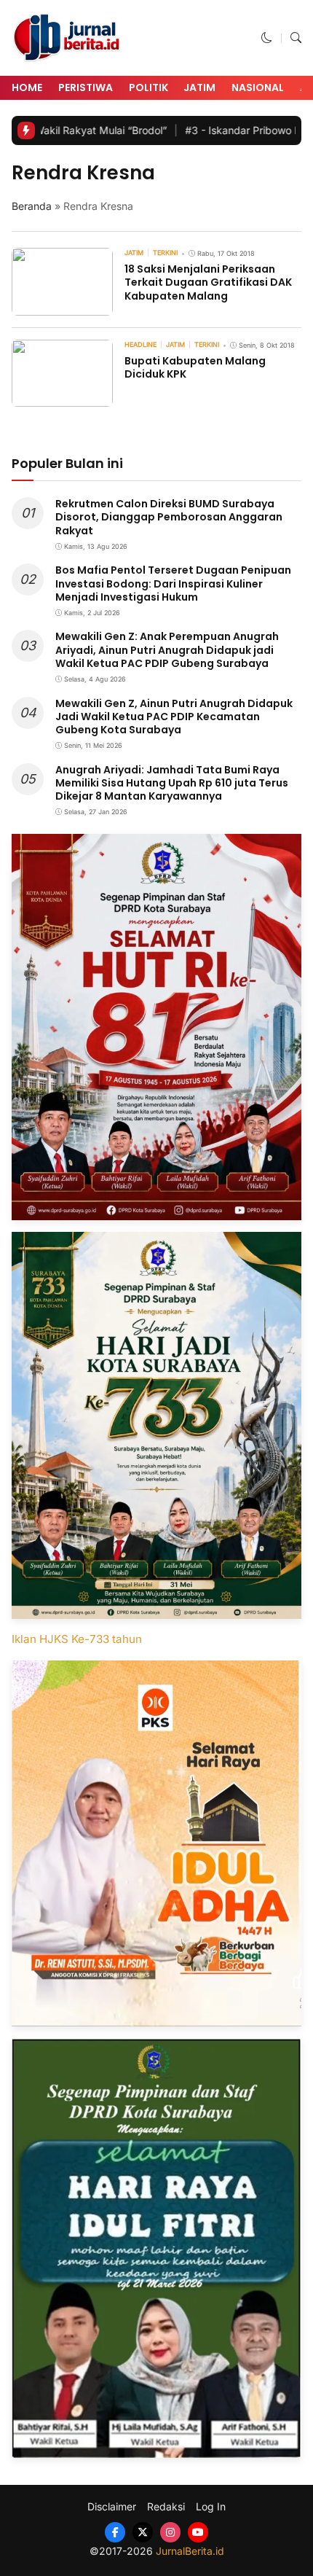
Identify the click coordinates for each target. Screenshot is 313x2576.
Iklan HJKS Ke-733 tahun (77, 1639)
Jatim (199, 87)
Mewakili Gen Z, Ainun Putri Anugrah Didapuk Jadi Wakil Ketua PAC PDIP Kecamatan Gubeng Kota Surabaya (174, 717)
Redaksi (166, 2507)
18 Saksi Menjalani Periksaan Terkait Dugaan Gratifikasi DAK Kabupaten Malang (208, 282)
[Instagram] (170, 2532)
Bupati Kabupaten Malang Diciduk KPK (195, 367)
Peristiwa (86, 87)
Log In (211, 2507)
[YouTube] (198, 2532)
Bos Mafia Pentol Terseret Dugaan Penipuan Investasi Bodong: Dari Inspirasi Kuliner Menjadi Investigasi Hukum (173, 583)
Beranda (32, 206)
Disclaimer (112, 2507)
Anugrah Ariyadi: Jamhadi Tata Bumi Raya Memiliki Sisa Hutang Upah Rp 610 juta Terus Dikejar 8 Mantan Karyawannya (172, 783)
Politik (148, 87)
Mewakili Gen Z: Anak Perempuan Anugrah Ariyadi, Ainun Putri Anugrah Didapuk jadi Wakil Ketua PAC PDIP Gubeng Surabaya (167, 649)
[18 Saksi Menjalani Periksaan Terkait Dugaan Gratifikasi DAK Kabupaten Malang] (62, 305)
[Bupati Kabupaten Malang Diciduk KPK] (62, 397)
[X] (143, 2532)
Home (27, 87)
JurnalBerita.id (190, 2551)
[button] (267, 38)
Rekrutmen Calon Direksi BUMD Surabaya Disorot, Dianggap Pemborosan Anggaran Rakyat (169, 517)
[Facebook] (115, 2532)
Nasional (258, 87)
